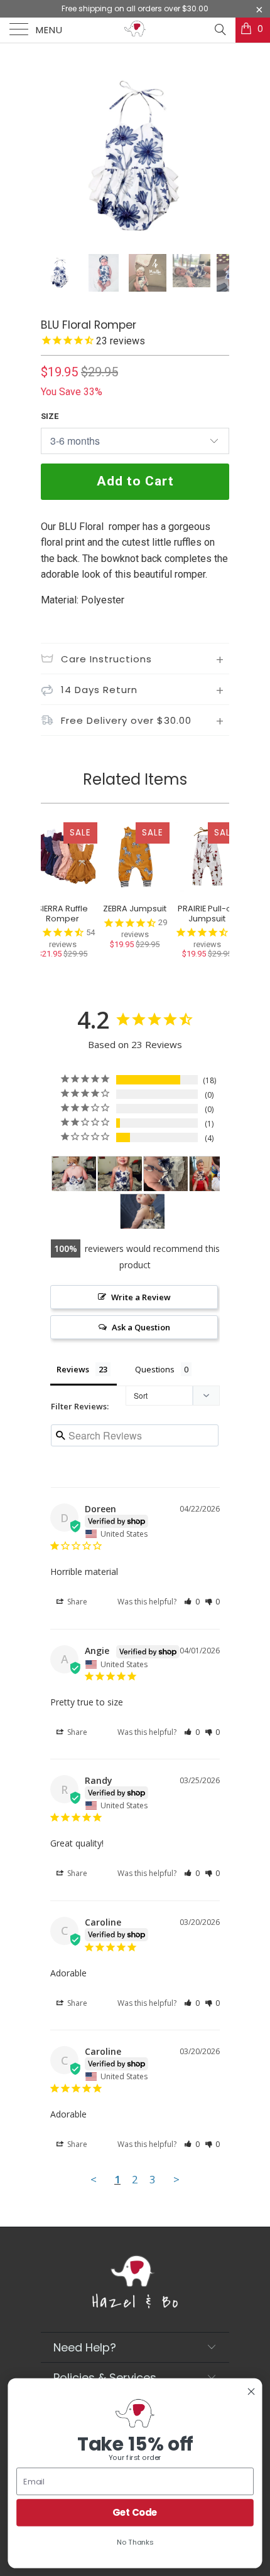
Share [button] (76, 1602)
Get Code (135, 2512)
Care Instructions (106, 659)
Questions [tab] (155, 1369)
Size (50, 416)
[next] (217, 157)
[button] (192, 1602)
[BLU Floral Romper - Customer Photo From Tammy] (74, 1174)
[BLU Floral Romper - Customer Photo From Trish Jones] (212, 1174)
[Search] (219, 29)
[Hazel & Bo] (135, 30)
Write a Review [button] (141, 1297)
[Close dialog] (251, 2392)
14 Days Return (99, 690)
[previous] (53, 157)
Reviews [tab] (73, 1369)
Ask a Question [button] (141, 1327)
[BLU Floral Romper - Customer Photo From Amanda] (143, 1211)
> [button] (176, 2179)
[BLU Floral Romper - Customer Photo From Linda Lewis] (166, 1174)
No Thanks (135, 2542)
